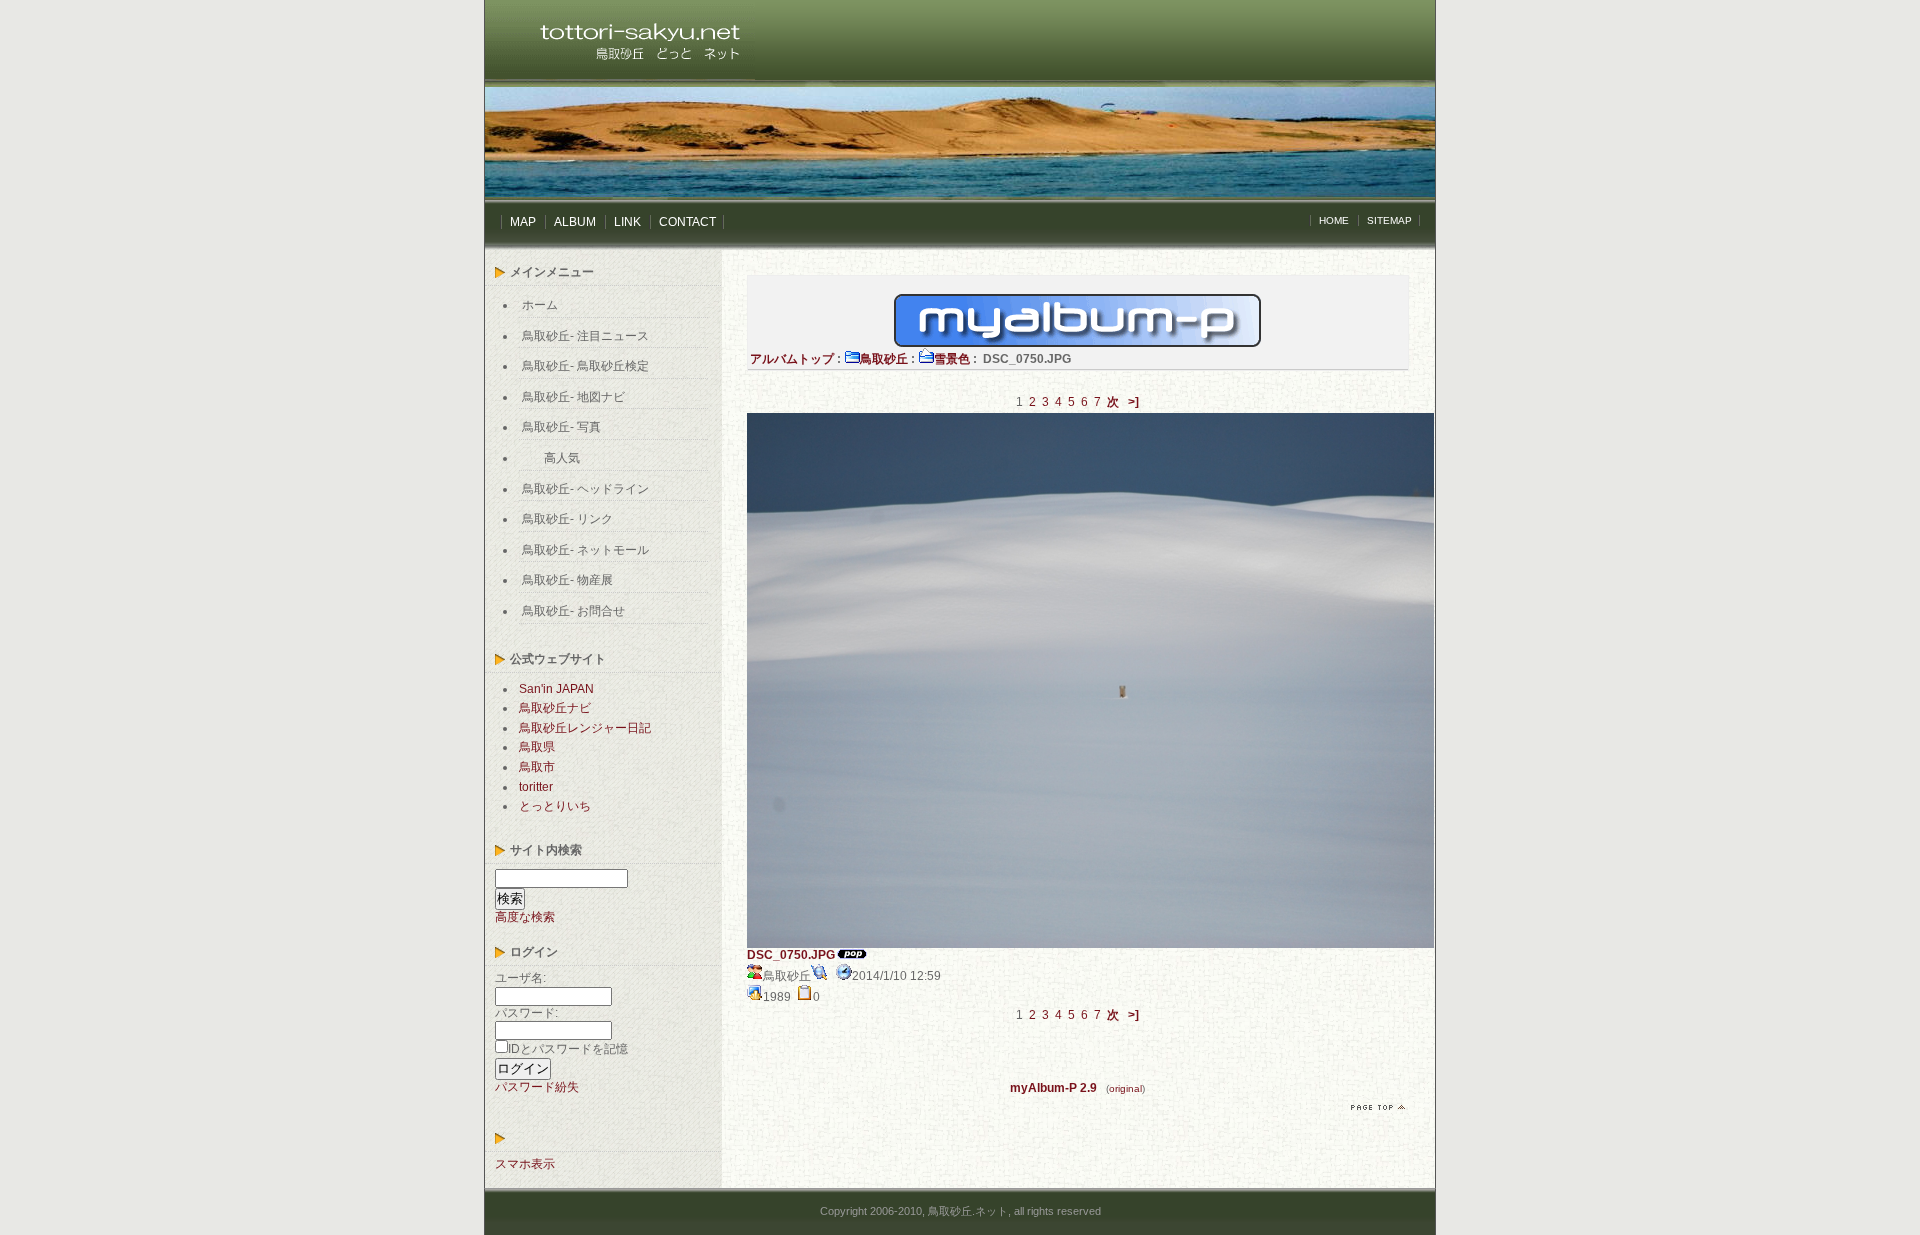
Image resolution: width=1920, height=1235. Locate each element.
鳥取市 (537, 767)
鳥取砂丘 (884, 359)
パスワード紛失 (537, 1087)
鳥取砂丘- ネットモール (585, 550)
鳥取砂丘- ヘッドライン (585, 489)
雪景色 (952, 359)
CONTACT (687, 222)
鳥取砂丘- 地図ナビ (573, 397)
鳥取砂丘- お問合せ (573, 611)
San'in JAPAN (556, 689)
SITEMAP (1389, 220)
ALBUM (575, 222)
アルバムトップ (792, 359)
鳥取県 (537, 747)
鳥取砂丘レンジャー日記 (585, 728)
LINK (627, 222)
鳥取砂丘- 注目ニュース (585, 336)
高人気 (562, 458)
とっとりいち (555, 806)
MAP (523, 222)
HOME (1334, 220)
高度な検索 (525, 917)
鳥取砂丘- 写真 (561, 427)
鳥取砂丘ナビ (555, 708)
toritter (536, 787)
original (1125, 1088)
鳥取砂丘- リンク (567, 519)
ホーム (540, 305)
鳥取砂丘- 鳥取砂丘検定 (585, 366)
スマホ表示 (525, 1164)
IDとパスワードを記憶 (568, 1049)
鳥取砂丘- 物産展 (567, 580)
